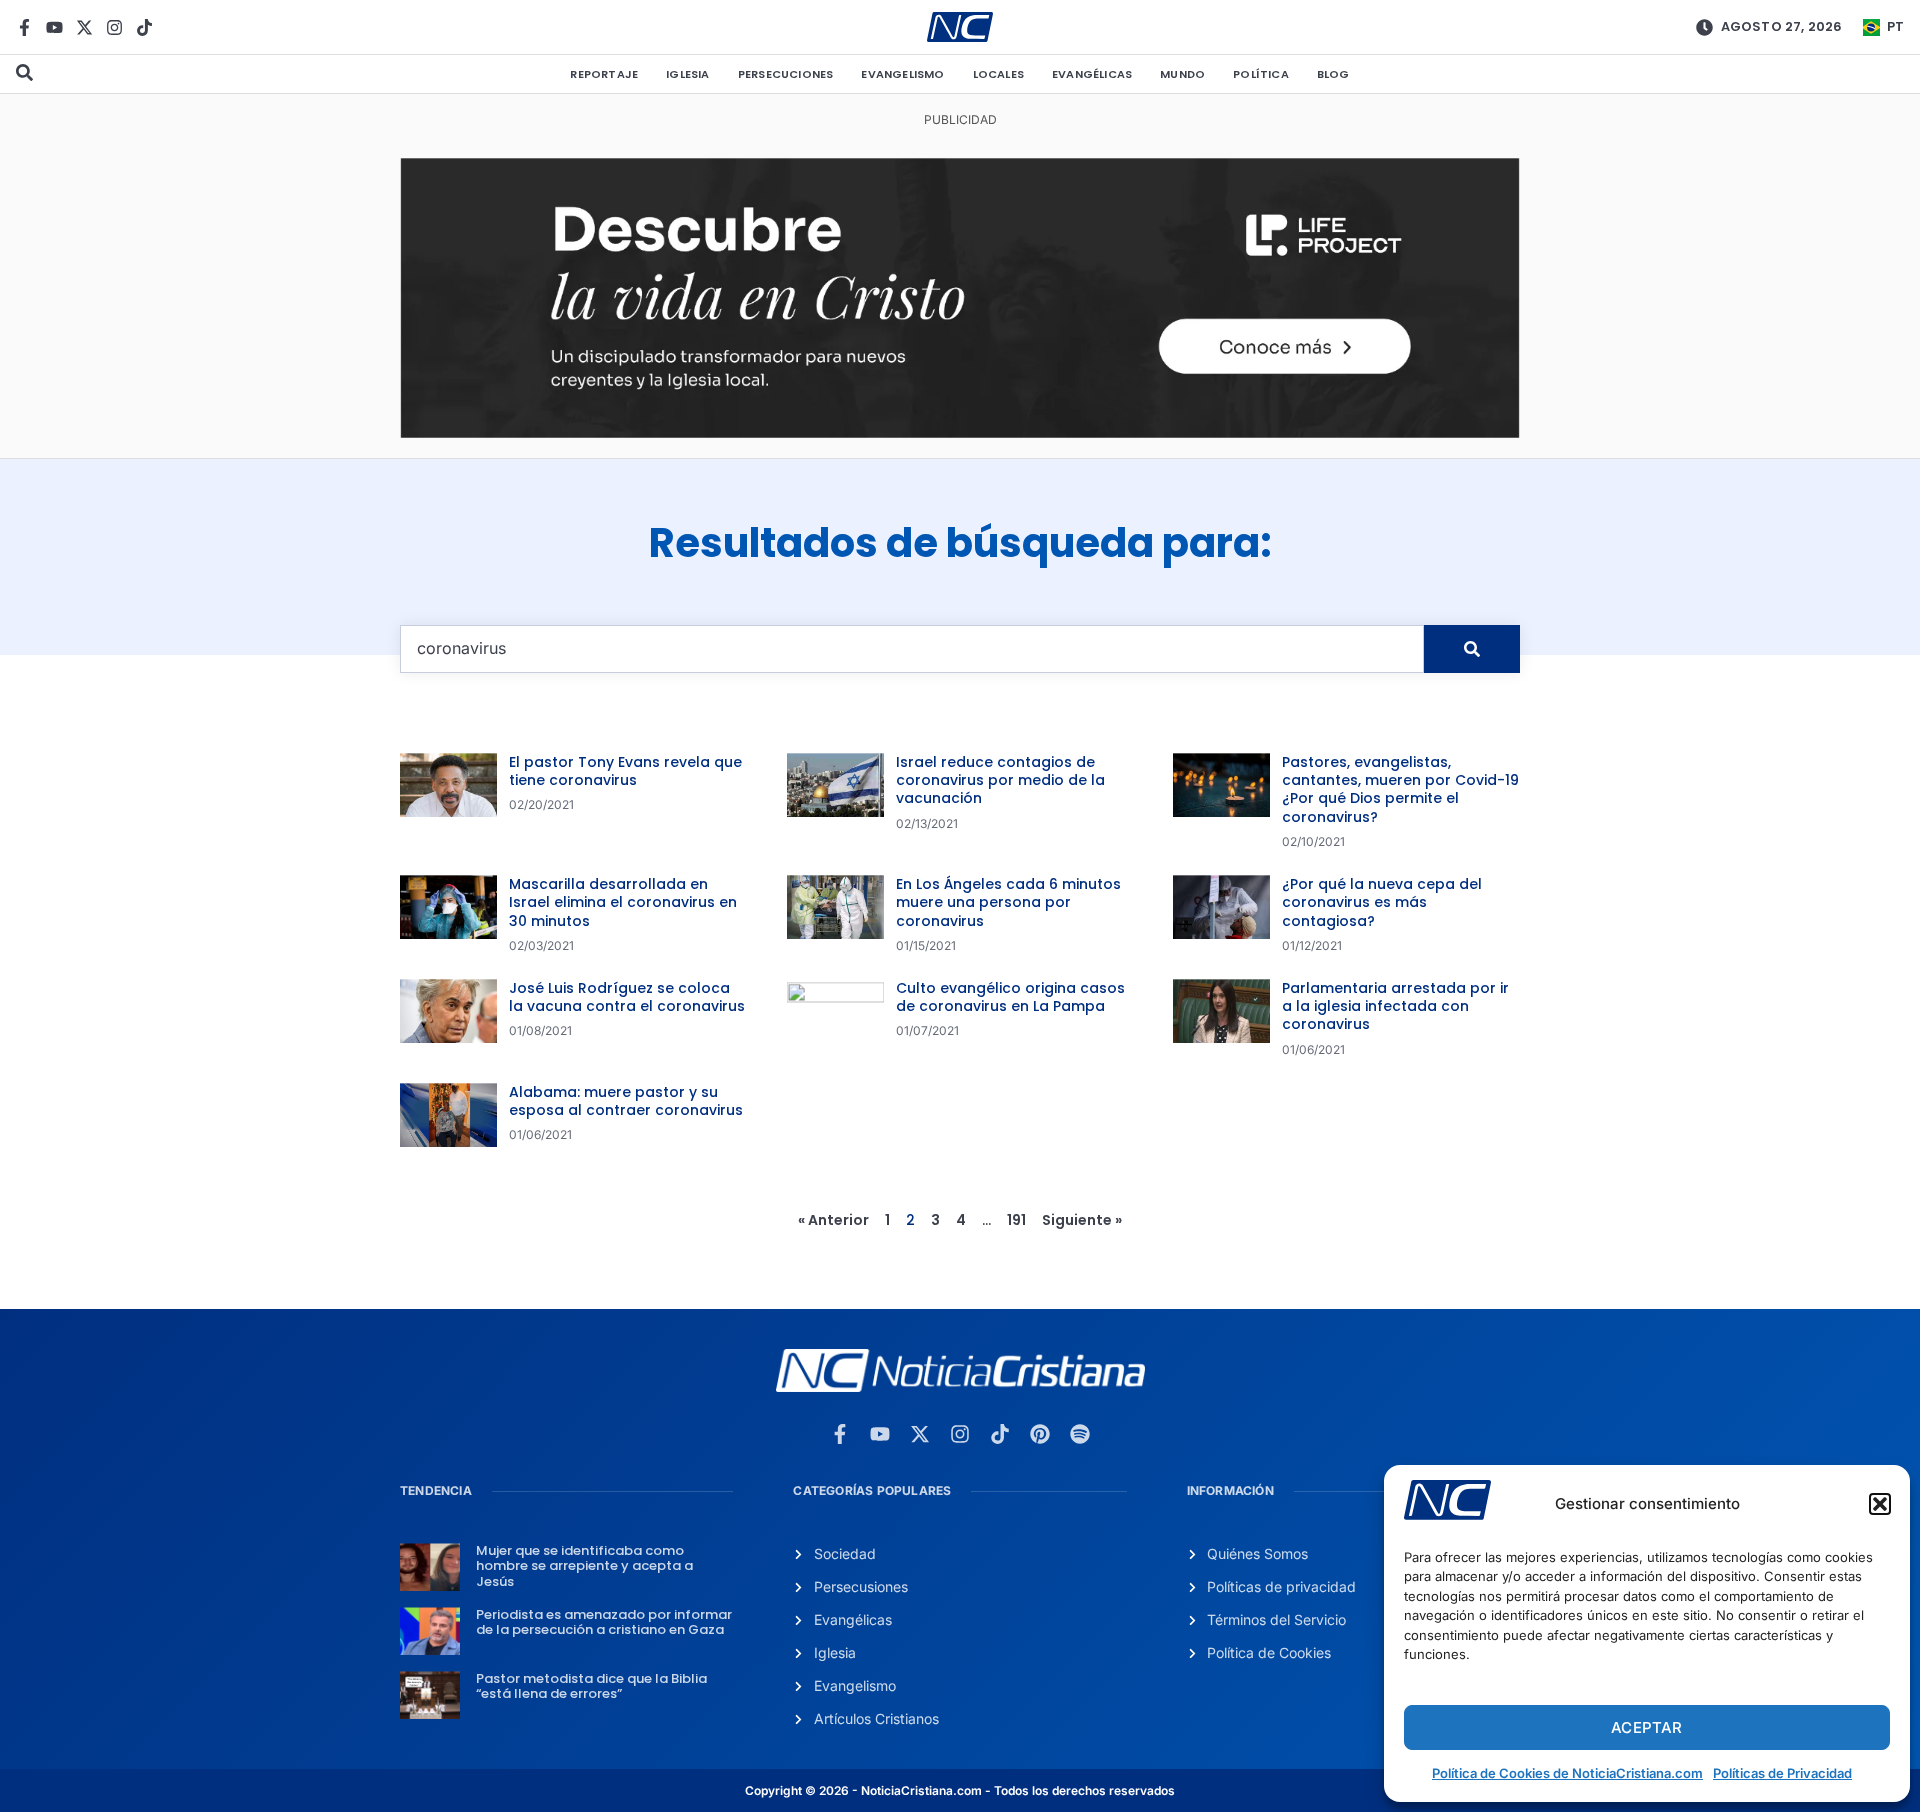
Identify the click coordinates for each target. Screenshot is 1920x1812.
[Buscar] (1472, 649)
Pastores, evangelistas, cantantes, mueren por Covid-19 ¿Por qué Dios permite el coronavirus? (1400, 789)
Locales (998, 74)
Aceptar (1646, 1727)
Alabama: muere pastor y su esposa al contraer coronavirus (626, 1101)
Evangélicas (1092, 74)
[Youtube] (54, 27)
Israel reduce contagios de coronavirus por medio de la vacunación (1000, 780)
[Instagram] (114, 27)
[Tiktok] (144, 27)
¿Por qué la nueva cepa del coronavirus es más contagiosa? (1382, 902)
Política (1261, 74)
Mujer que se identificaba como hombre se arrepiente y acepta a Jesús (584, 1566)
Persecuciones (786, 74)
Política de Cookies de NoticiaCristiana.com (1567, 1773)
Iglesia (687, 74)
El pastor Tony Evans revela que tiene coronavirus (625, 771)
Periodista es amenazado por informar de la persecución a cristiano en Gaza (604, 1622)
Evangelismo (902, 74)
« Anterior (833, 1220)
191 (1016, 1220)
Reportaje (604, 74)
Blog (1333, 74)
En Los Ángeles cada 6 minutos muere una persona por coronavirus (1008, 902)
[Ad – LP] (960, 432)
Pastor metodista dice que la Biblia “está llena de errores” (591, 1686)
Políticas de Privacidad (1782, 1773)
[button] (1880, 1504)
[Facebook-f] (24, 27)
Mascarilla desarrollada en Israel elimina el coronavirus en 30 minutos (623, 902)
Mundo (1182, 74)
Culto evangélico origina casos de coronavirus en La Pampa (1010, 997)
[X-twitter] (84, 27)
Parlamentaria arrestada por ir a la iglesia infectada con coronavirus (1395, 1006)
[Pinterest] (1040, 1434)
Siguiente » (1082, 1220)
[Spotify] (1080, 1434)
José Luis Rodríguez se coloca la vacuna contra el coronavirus (627, 997)
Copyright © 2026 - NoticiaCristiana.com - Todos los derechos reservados (960, 1790)
